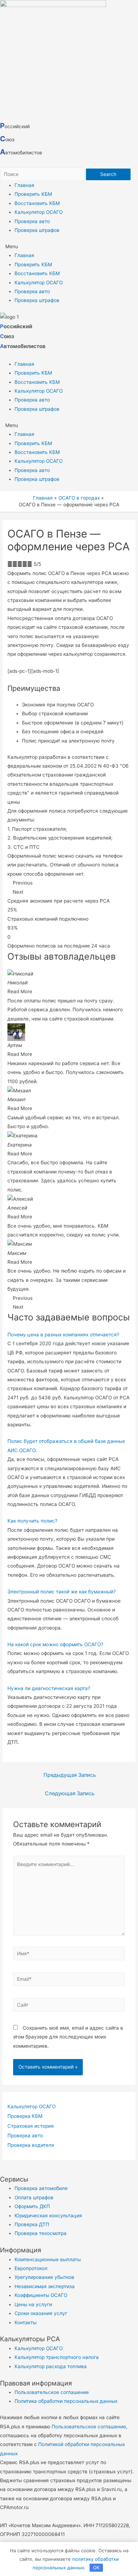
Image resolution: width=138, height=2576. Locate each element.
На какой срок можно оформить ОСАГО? (55, 1644)
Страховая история (31, 2126)
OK (96, 2568)
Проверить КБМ (33, 194)
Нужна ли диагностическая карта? (49, 1688)
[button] (69, 247)
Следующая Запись (70, 1793)
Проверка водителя (31, 2145)
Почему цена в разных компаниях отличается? (63, 1335)
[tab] (69, 1335)
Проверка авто (32, 221)
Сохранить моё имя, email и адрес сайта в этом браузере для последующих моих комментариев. (68, 2037)
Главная (24, 185)
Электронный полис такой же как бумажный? (62, 1592)
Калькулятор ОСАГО (39, 212)
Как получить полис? (32, 1521)
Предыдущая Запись (70, 1775)
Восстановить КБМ (37, 203)
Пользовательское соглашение (89, 2427)
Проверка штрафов (37, 230)
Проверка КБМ (25, 2116)
